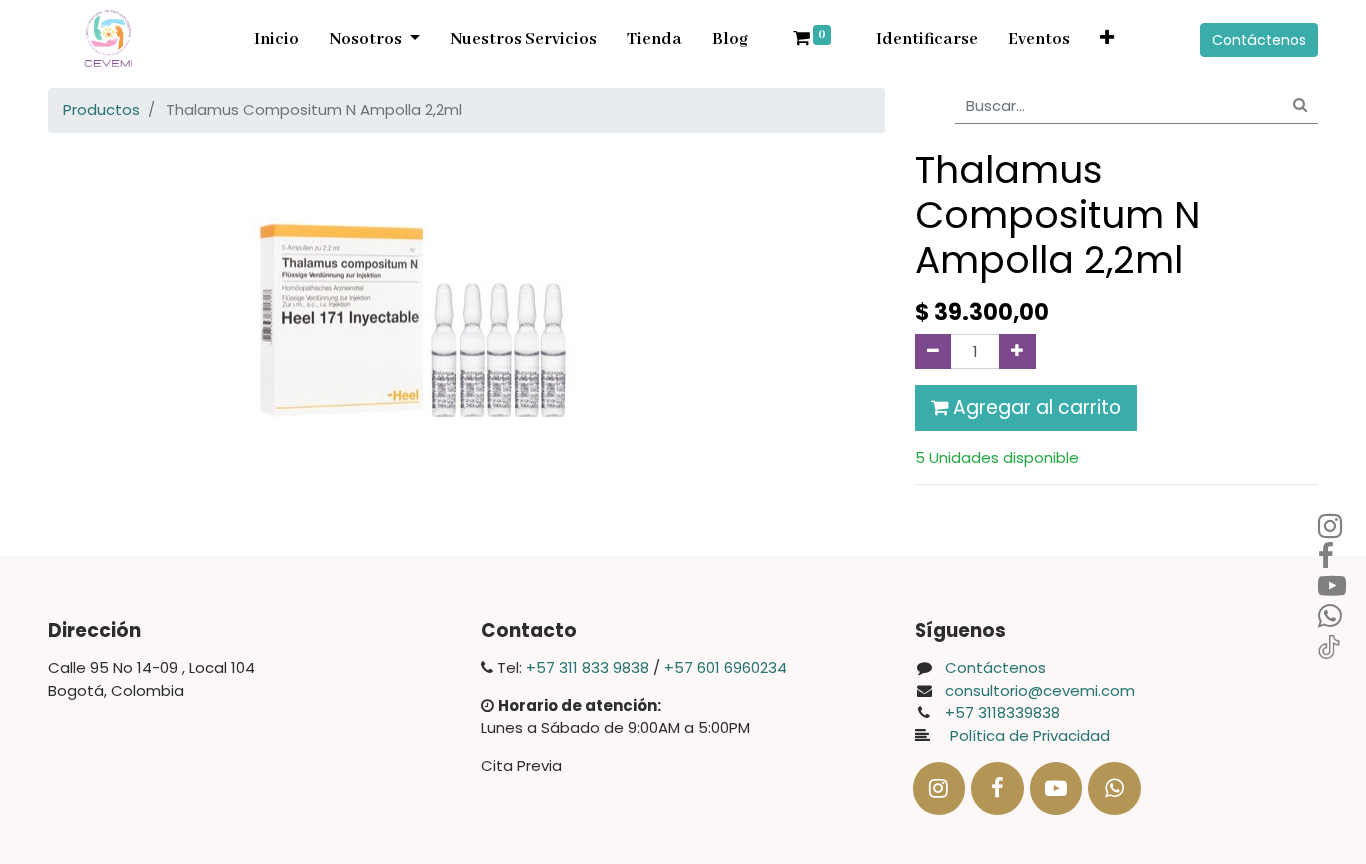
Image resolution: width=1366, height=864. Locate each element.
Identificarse (927, 39)
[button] (1107, 40)
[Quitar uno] (933, 352)
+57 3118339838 (1002, 712)
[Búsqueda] (1299, 106)
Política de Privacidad (1024, 735)
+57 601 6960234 (725, 667)
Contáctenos (1259, 40)
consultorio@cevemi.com (1040, 690)
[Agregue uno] (1017, 352)
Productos (101, 109)
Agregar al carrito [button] (1034, 407)
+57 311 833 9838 (587, 667)
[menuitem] (276, 40)
